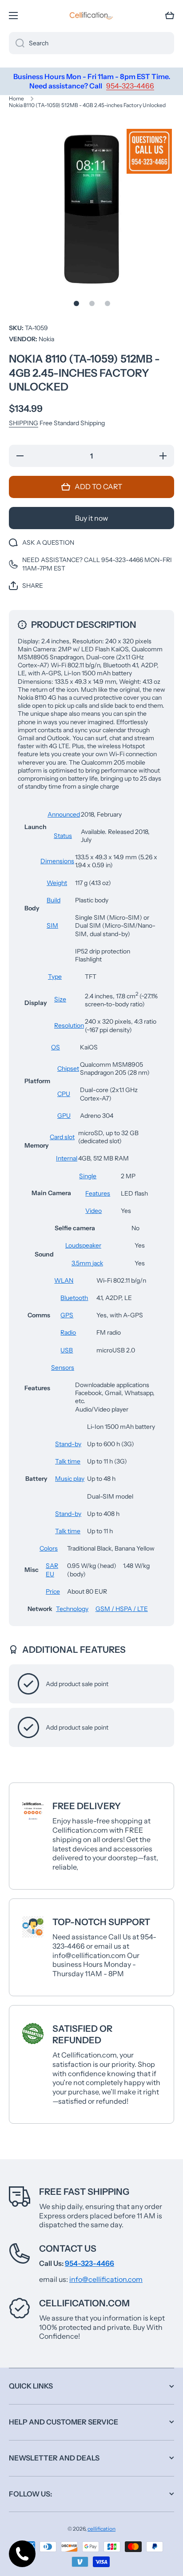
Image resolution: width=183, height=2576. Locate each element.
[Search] (17, 43)
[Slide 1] (76, 303)
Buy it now (91, 518)
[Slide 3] (107, 303)
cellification (101, 2529)
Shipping (24, 423)
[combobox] (91, 43)
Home (16, 98)
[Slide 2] (92, 303)
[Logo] (91, 16)
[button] (170, 16)
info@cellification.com (106, 2279)
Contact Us (68, 2249)
